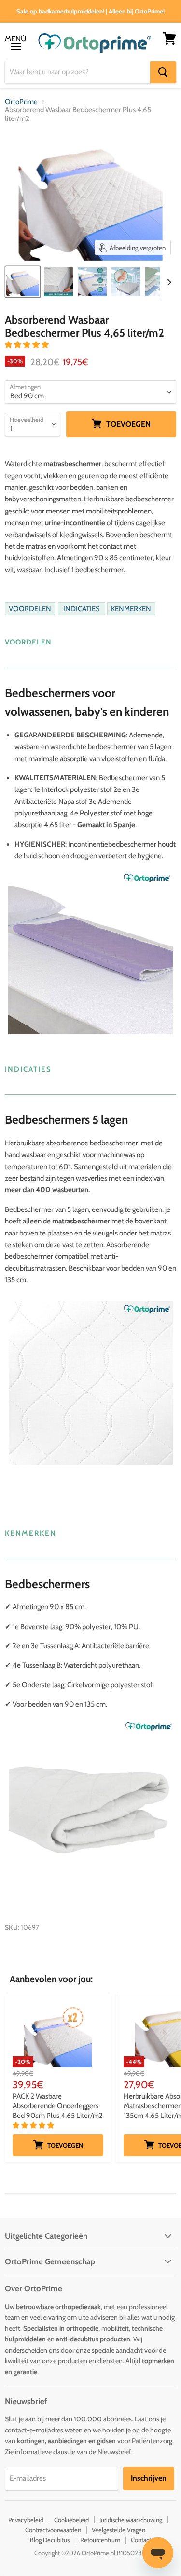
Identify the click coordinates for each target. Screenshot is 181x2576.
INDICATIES (82, 608)
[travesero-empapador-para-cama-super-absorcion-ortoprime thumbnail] (23, 282)
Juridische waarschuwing (131, 2520)
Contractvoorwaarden (53, 2530)
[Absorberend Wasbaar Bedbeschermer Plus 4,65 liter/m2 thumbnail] (58, 282)
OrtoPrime (21, 102)
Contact (141, 2540)
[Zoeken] (163, 72)
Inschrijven (149, 2478)
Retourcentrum (100, 2540)
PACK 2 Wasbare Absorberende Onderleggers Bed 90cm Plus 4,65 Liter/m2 (58, 2106)
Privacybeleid (26, 2520)
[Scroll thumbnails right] (167, 282)
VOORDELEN (30, 608)
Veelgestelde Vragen (118, 2530)
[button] (28, 345)
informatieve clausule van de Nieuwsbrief (73, 2452)
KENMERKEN (131, 608)
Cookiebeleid (71, 2520)
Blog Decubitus (50, 2540)
